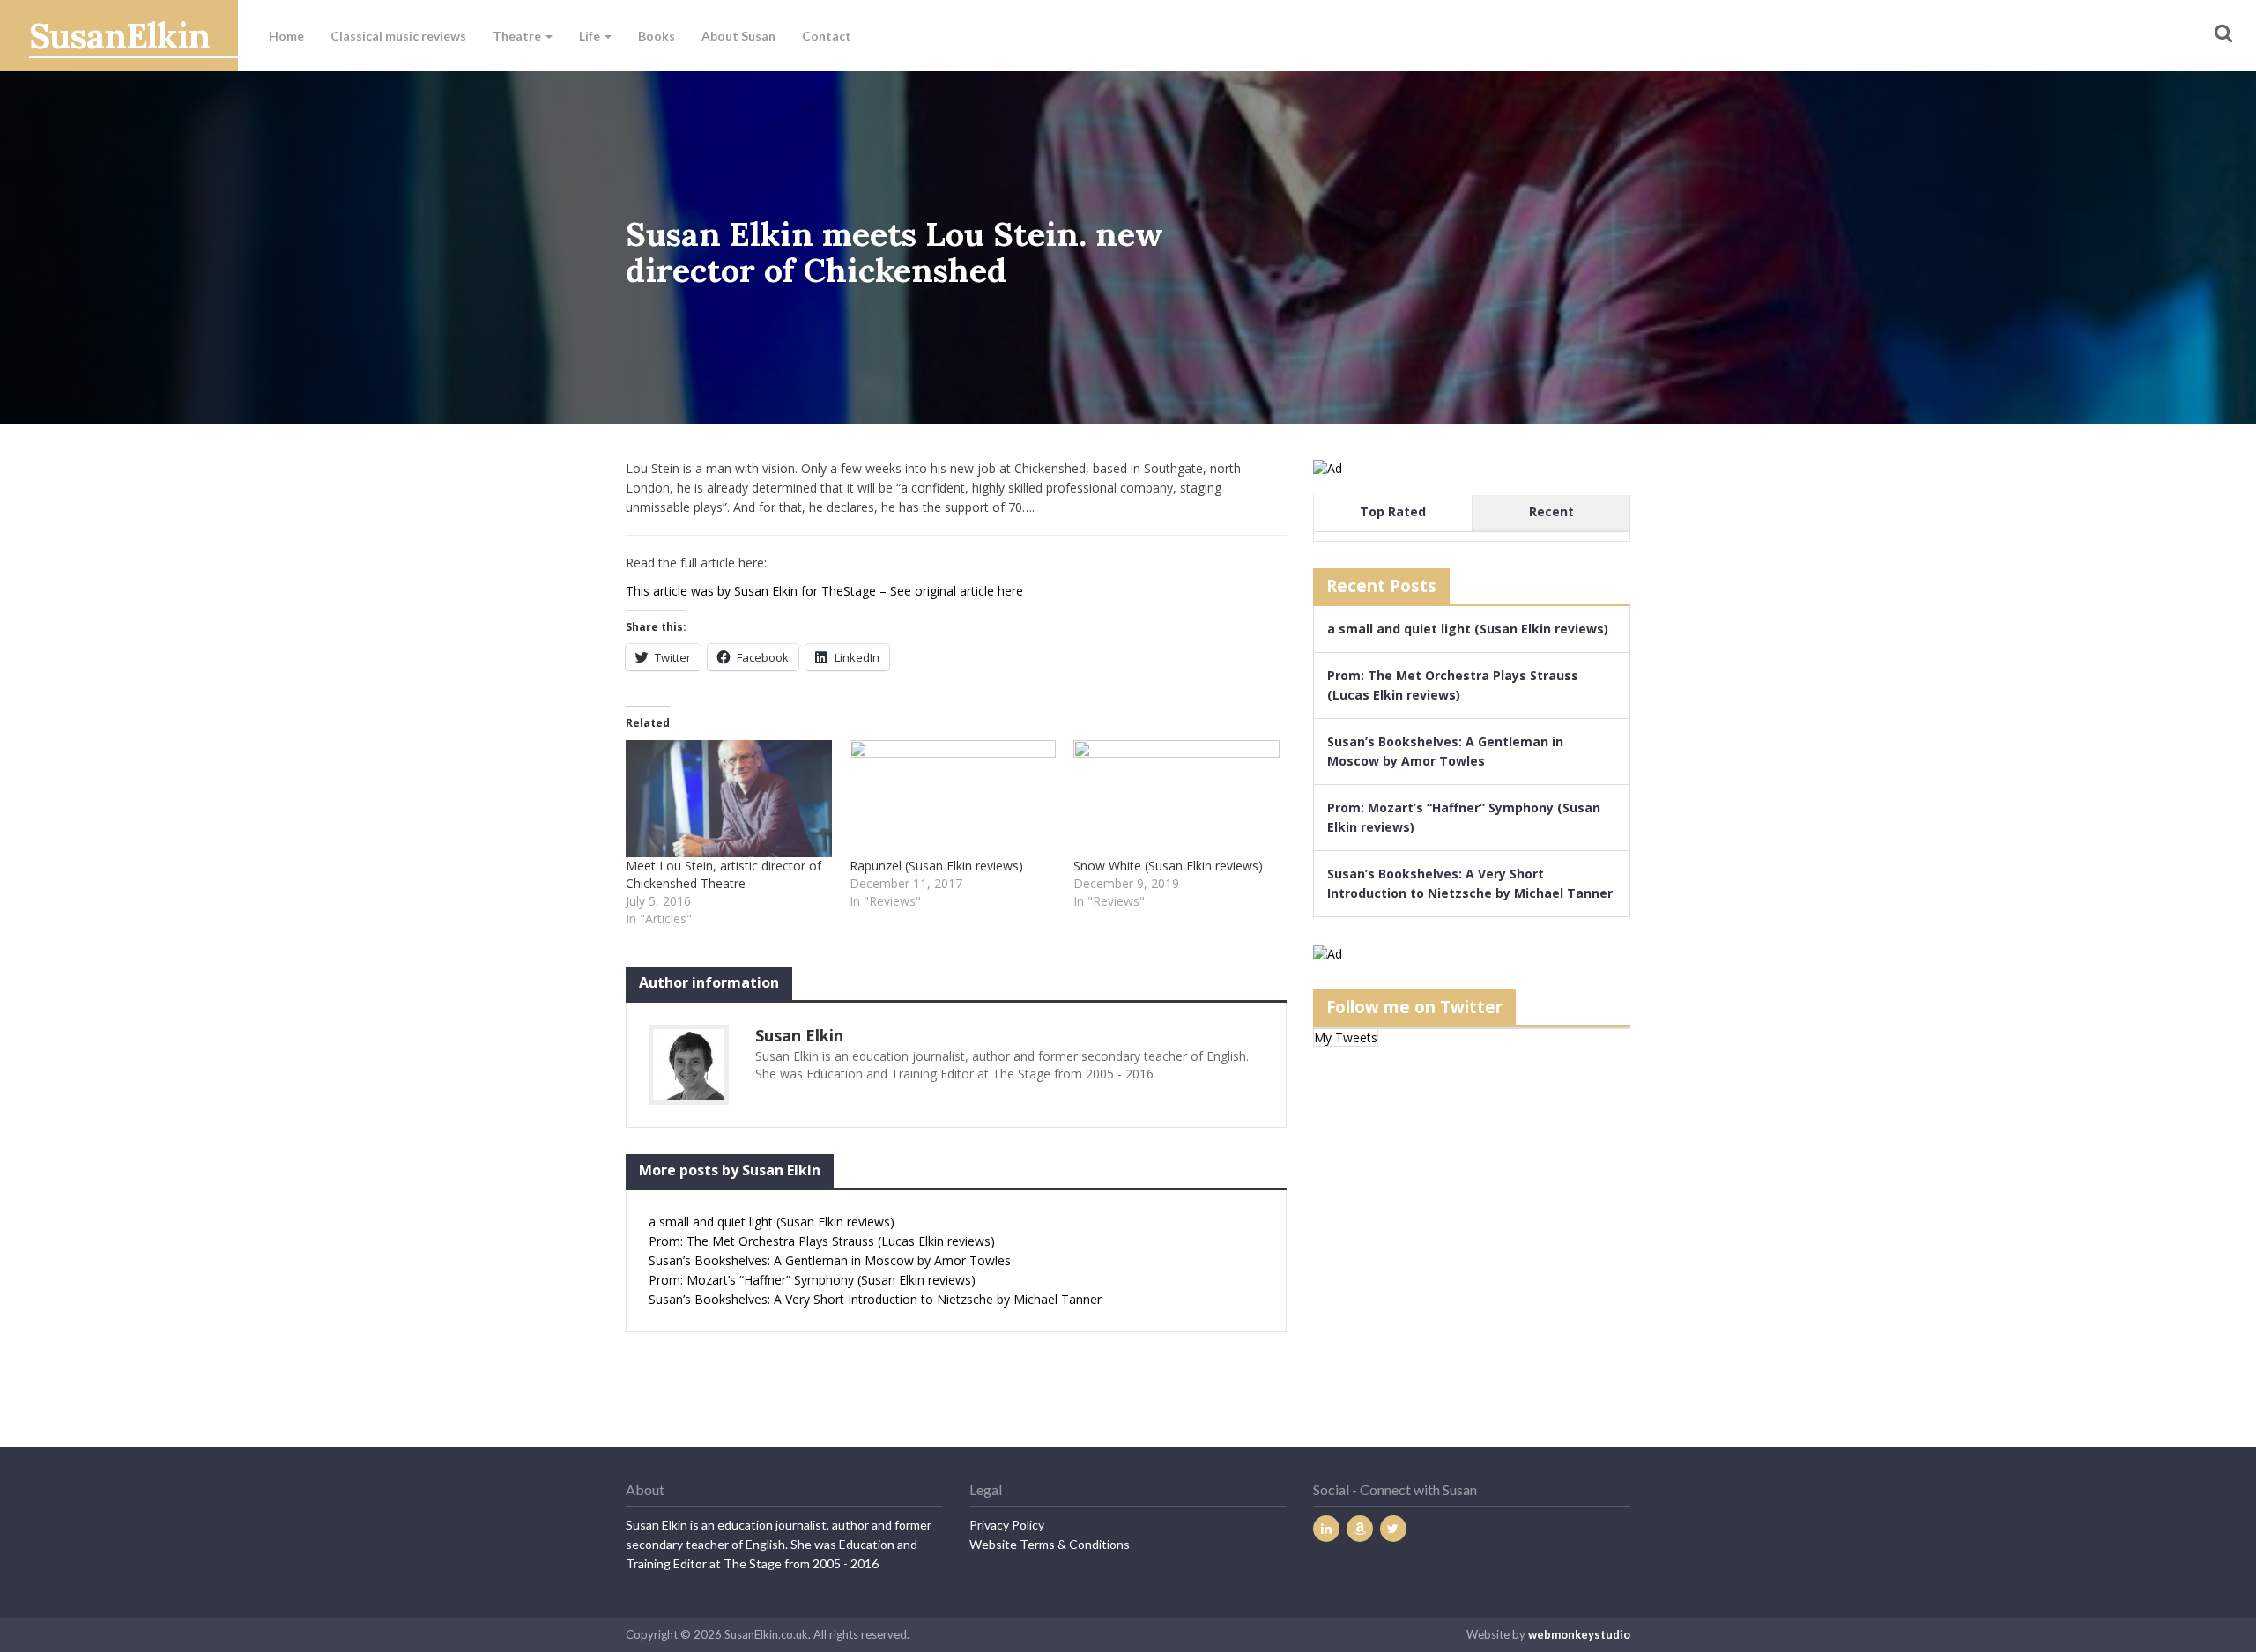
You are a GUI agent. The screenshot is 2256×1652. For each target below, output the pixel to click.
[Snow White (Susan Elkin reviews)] (1176, 799)
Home (286, 36)
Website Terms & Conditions (1050, 1544)
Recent (1551, 511)
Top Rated (1393, 511)
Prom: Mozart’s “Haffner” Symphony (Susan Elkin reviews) (812, 1280)
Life (591, 36)
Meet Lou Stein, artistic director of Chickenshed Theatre (724, 874)
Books (657, 36)
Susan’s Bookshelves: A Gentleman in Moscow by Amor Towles (830, 1260)
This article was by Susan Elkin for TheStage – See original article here (824, 591)
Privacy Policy (1007, 1525)
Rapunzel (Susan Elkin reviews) (936, 866)
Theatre (518, 36)
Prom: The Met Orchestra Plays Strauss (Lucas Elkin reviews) (822, 1241)
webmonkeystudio (1579, 1634)
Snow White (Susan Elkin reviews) (1168, 866)
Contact (827, 36)
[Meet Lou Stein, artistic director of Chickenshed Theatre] (729, 799)
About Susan (738, 36)
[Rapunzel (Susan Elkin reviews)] (953, 799)
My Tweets (1346, 1037)
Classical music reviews (398, 36)
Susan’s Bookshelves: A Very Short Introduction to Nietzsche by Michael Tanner (875, 1299)
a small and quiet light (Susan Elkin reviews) (772, 1222)
